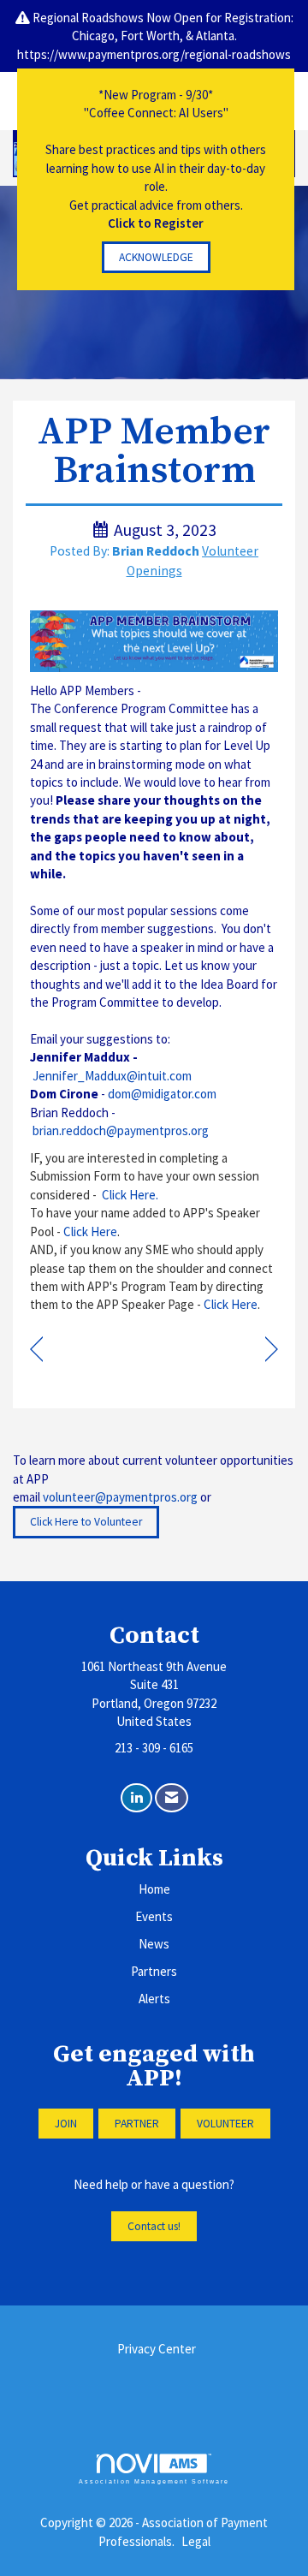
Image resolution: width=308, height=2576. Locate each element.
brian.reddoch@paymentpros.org (121, 1130)
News (154, 1944)
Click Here (90, 1231)
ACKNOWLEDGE (156, 257)
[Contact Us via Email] (172, 1798)
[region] (272, 1350)
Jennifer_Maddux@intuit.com (112, 1076)
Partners (154, 1971)
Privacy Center (157, 2349)
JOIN (66, 2124)
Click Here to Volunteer (86, 1522)
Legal (196, 2541)
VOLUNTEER (225, 2124)
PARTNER (137, 2124)
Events (154, 1916)
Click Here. (131, 1195)
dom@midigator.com (162, 1094)
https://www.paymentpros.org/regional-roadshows (154, 54)
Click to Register (156, 223)
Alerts (154, 1999)
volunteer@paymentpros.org (120, 1497)
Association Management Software (154, 2481)
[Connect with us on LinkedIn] (136, 1798)
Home (154, 1889)
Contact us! (154, 2226)
